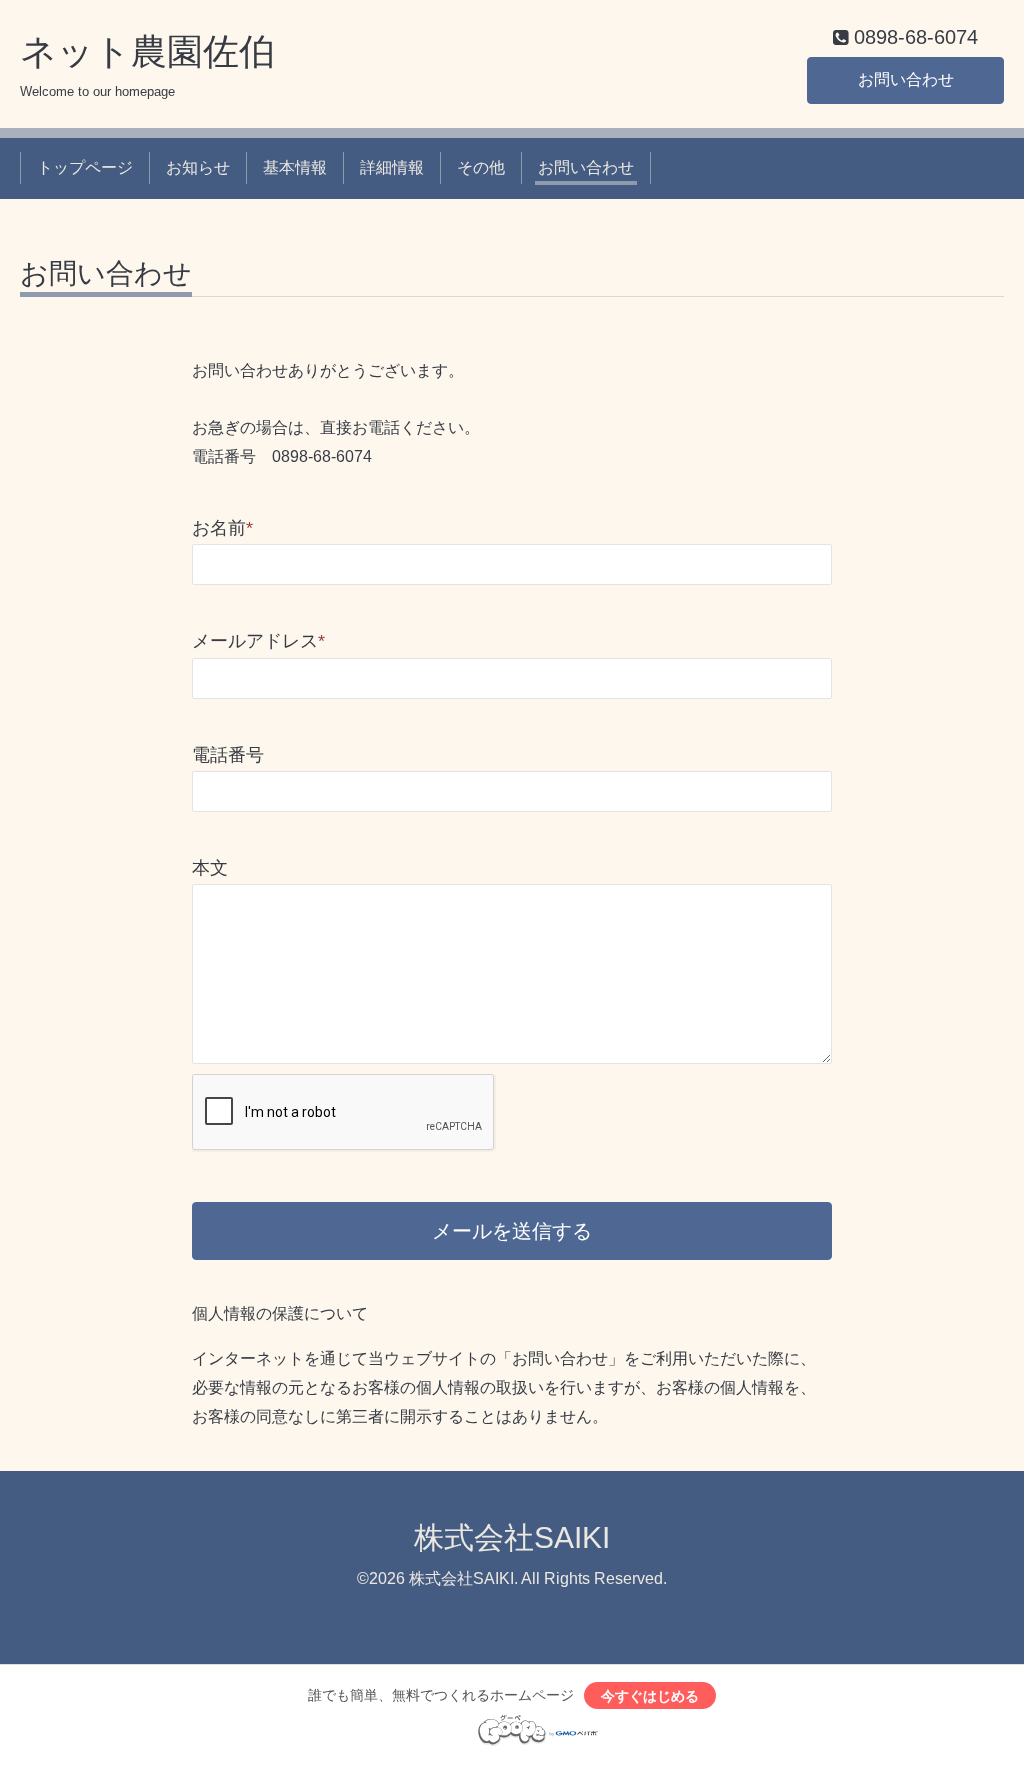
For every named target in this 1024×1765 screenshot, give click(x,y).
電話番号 (228, 755)
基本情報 (295, 167)
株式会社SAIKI (512, 1537)
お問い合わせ (906, 79)
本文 (210, 868)
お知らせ (198, 167)
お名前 (222, 528)
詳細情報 (392, 167)
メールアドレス (258, 641)
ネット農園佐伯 (147, 51)
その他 (481, 167)
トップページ (85, 167)
